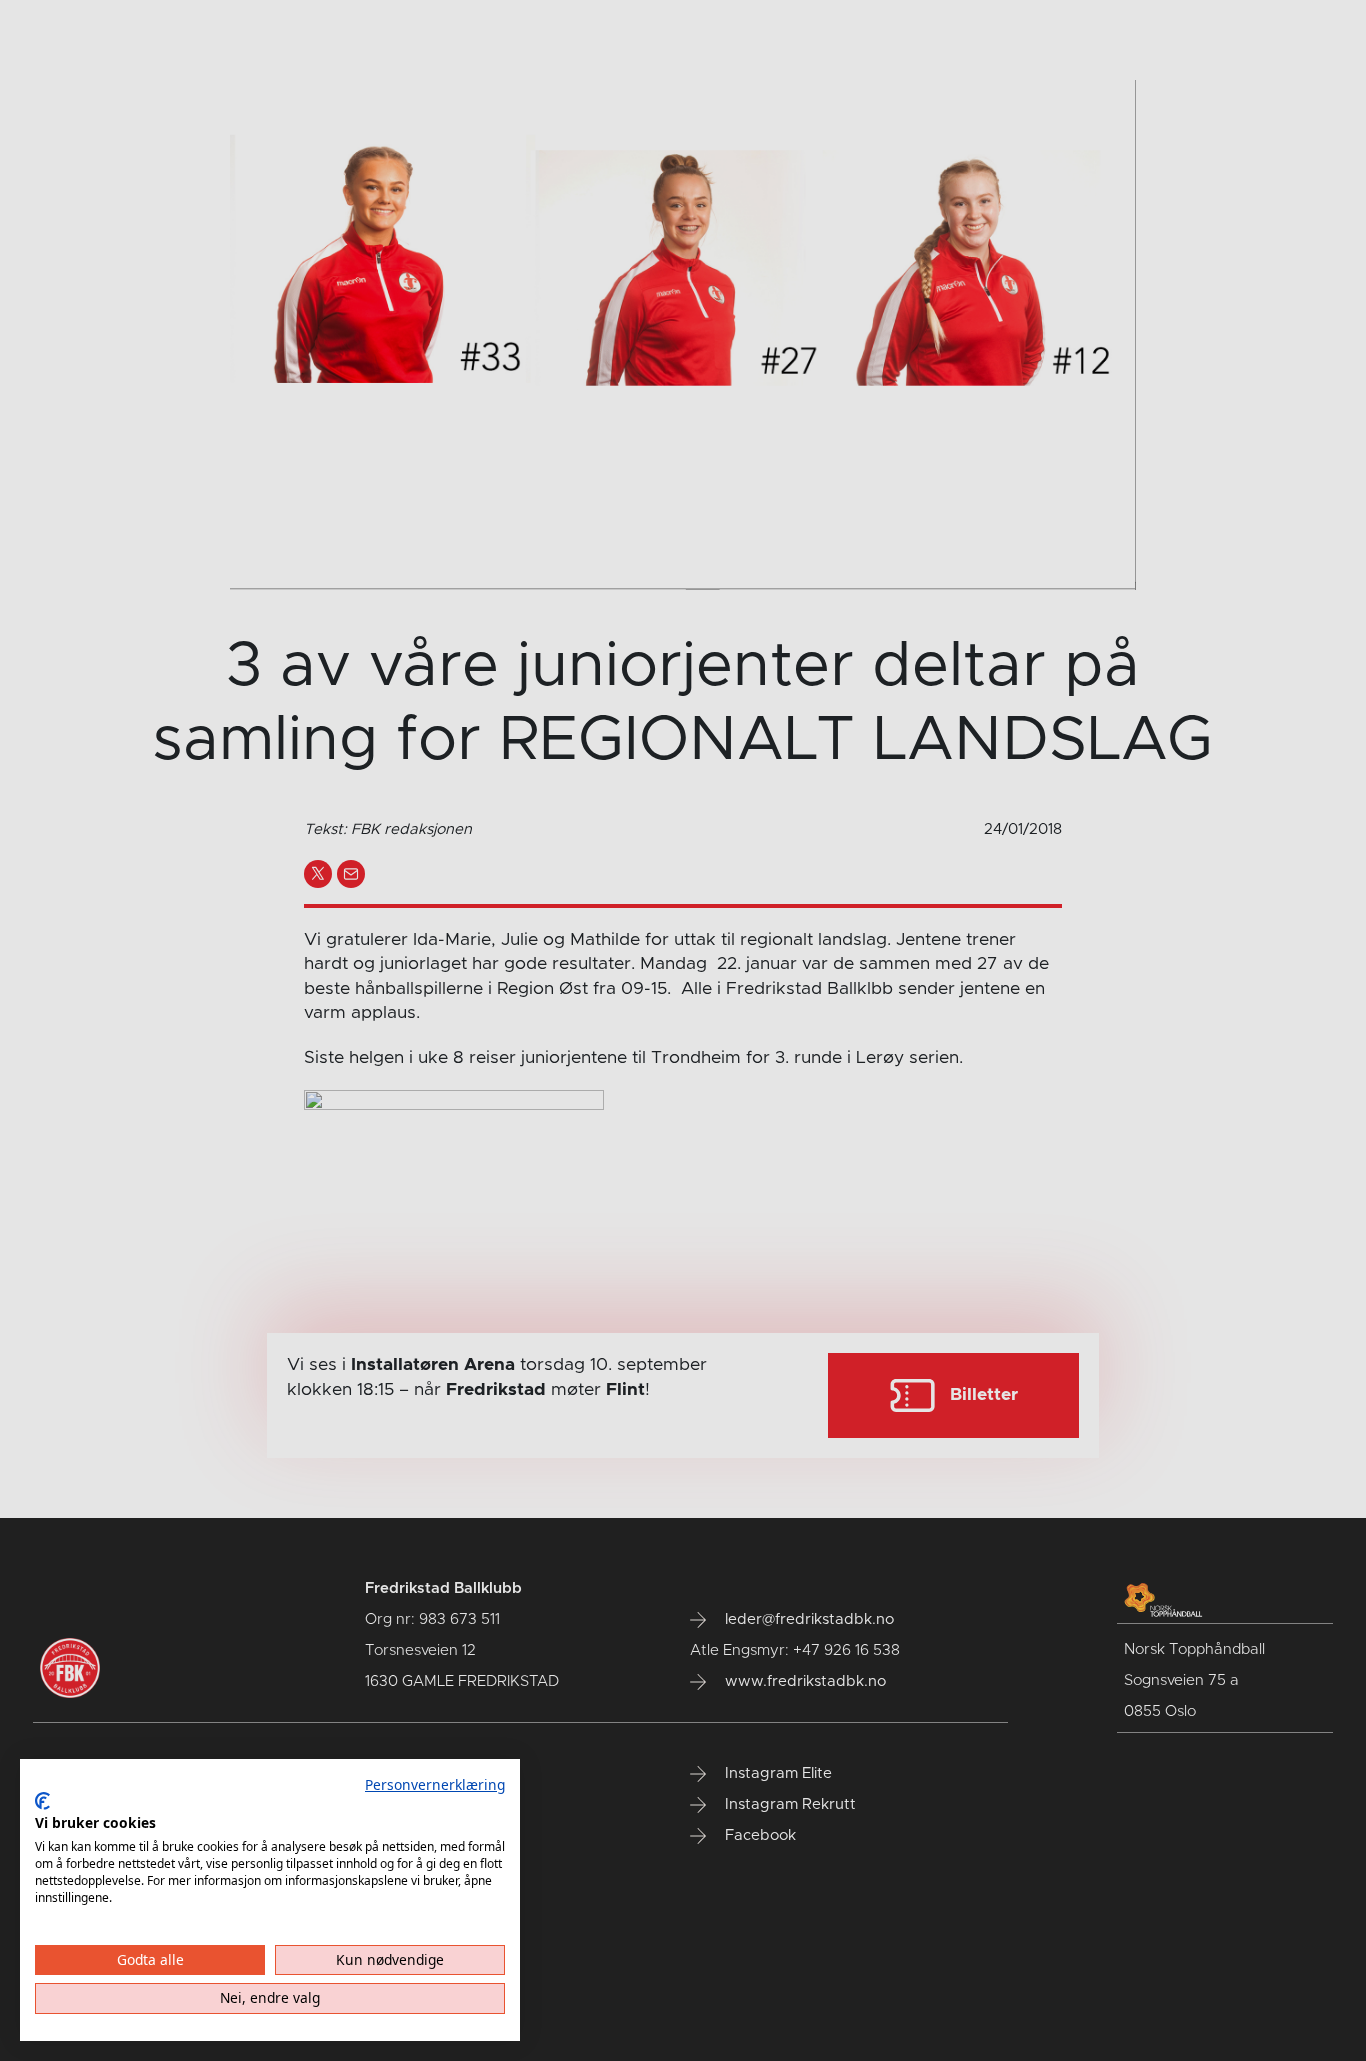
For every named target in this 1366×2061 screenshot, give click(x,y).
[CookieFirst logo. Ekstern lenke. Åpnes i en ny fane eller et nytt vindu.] (42, 1801)
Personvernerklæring (435, 1784)
